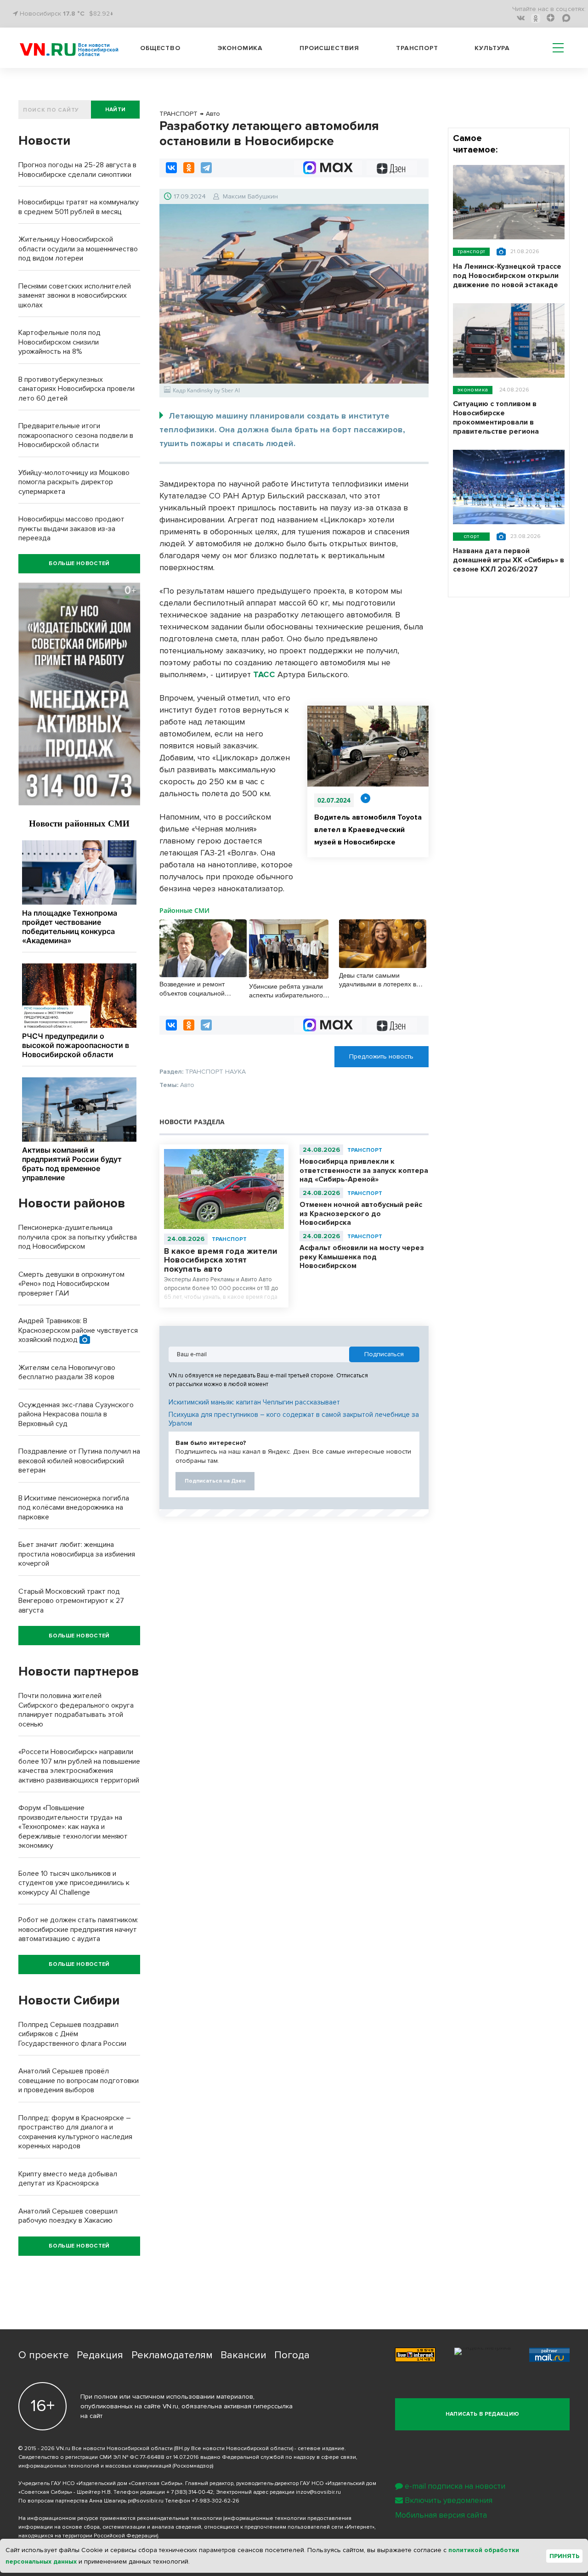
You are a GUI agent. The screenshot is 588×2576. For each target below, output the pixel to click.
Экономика (240, 48)
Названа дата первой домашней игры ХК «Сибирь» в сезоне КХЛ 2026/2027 (509, 560)
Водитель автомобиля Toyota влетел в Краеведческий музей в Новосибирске (368, 830)
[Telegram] (206, 168)
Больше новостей (79, 563)
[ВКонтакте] (171, 168)
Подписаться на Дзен (215, 1481)
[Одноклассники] (189, 168)
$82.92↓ (101, 14)
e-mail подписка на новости (455, 2486)
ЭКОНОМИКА (473, 390)
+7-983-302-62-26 (215, 2501)
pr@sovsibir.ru (146, 2501)
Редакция (100, 2355)
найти (116, 110)
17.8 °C (74, 14)
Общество (160, 48)
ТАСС (264, 674)
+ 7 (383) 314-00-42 (190, 2492)
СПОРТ (471, 536)
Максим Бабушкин (250, 196)
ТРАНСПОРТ (229, 1239)
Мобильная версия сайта (441, 2515)
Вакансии (243, 2355)
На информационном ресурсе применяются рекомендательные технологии (120, 2518)
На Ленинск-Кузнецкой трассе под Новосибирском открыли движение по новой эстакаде (507, 276)
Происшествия (329, 48)
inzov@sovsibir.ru (318, 2492)
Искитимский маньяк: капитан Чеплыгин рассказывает (254, 1402)
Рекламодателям (172, 2355)
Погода (292, 2355)
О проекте (44, 2355)
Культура (492, 48)
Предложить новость (381, 1056)
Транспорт (417, 48)
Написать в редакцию (483, 2414)
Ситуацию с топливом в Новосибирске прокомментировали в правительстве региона (496, 418)
